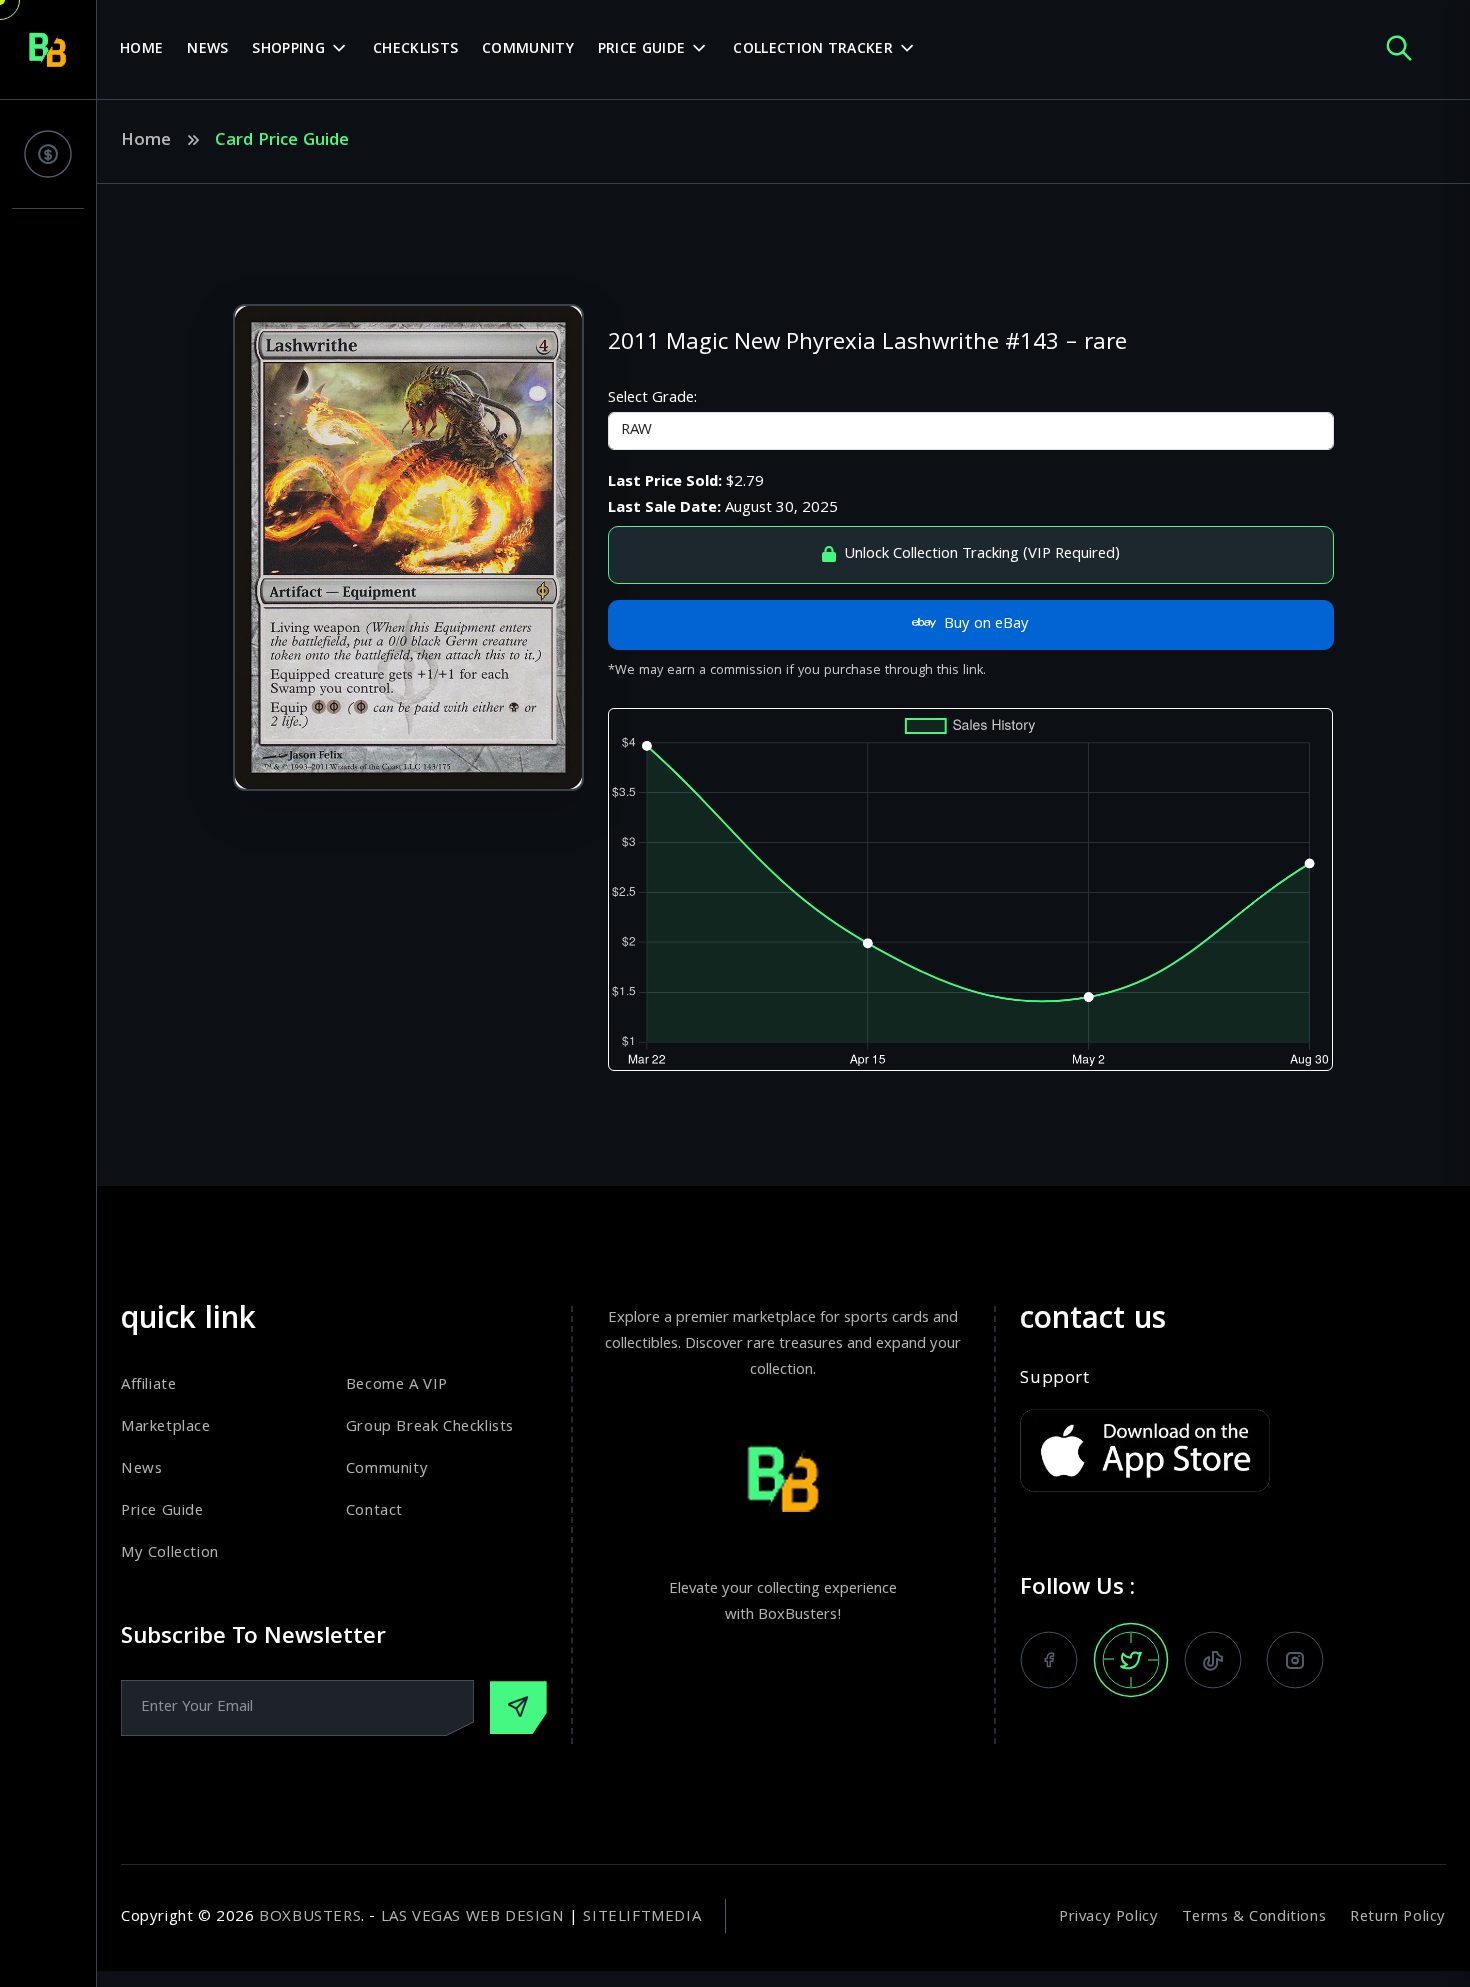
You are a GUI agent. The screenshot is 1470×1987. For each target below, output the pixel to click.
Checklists (415, 50)
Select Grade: (652, 399)
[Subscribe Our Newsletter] (518, 1707)
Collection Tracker (812, 50)
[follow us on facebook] (1049, 1660)
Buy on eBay (986, 625)
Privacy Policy (1108, 1918)
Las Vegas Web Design (473, 1918)
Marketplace (166, 1428)
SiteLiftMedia (642, 1918)
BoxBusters (310, 1918)
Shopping (288, 50)
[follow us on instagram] (1295, 1660)
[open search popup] (1399, 49)
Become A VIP (397, 1386)
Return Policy (1398, 1918)
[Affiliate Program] (48, 154)
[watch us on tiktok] (1213, 1660)
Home (141, 50)
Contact (374, 1512)
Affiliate (148, 1386)
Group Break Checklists (430, 1428)
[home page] (48, 50)
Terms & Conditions (1254, 1918)
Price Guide (641, 50)
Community (528, 50)
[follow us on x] (1131, 1660)
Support (1054, 1380)
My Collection (170, 1554)
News (207, 50)
